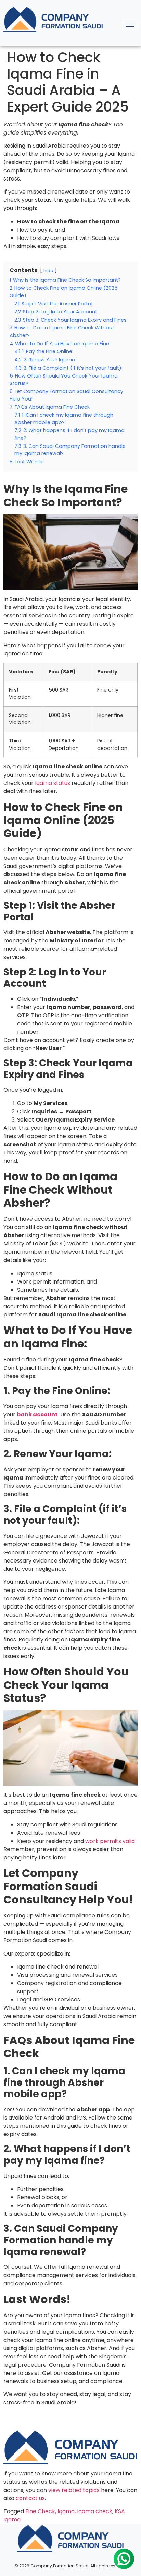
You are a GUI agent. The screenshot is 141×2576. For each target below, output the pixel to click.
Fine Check (40, 2511)
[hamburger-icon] (130, 25)
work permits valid (110, 1841)
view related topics (74, 2490)
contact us (30, 2498)
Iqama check (95, 2511)
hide (48, 271)
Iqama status (53, 783)
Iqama (66, 2511)
